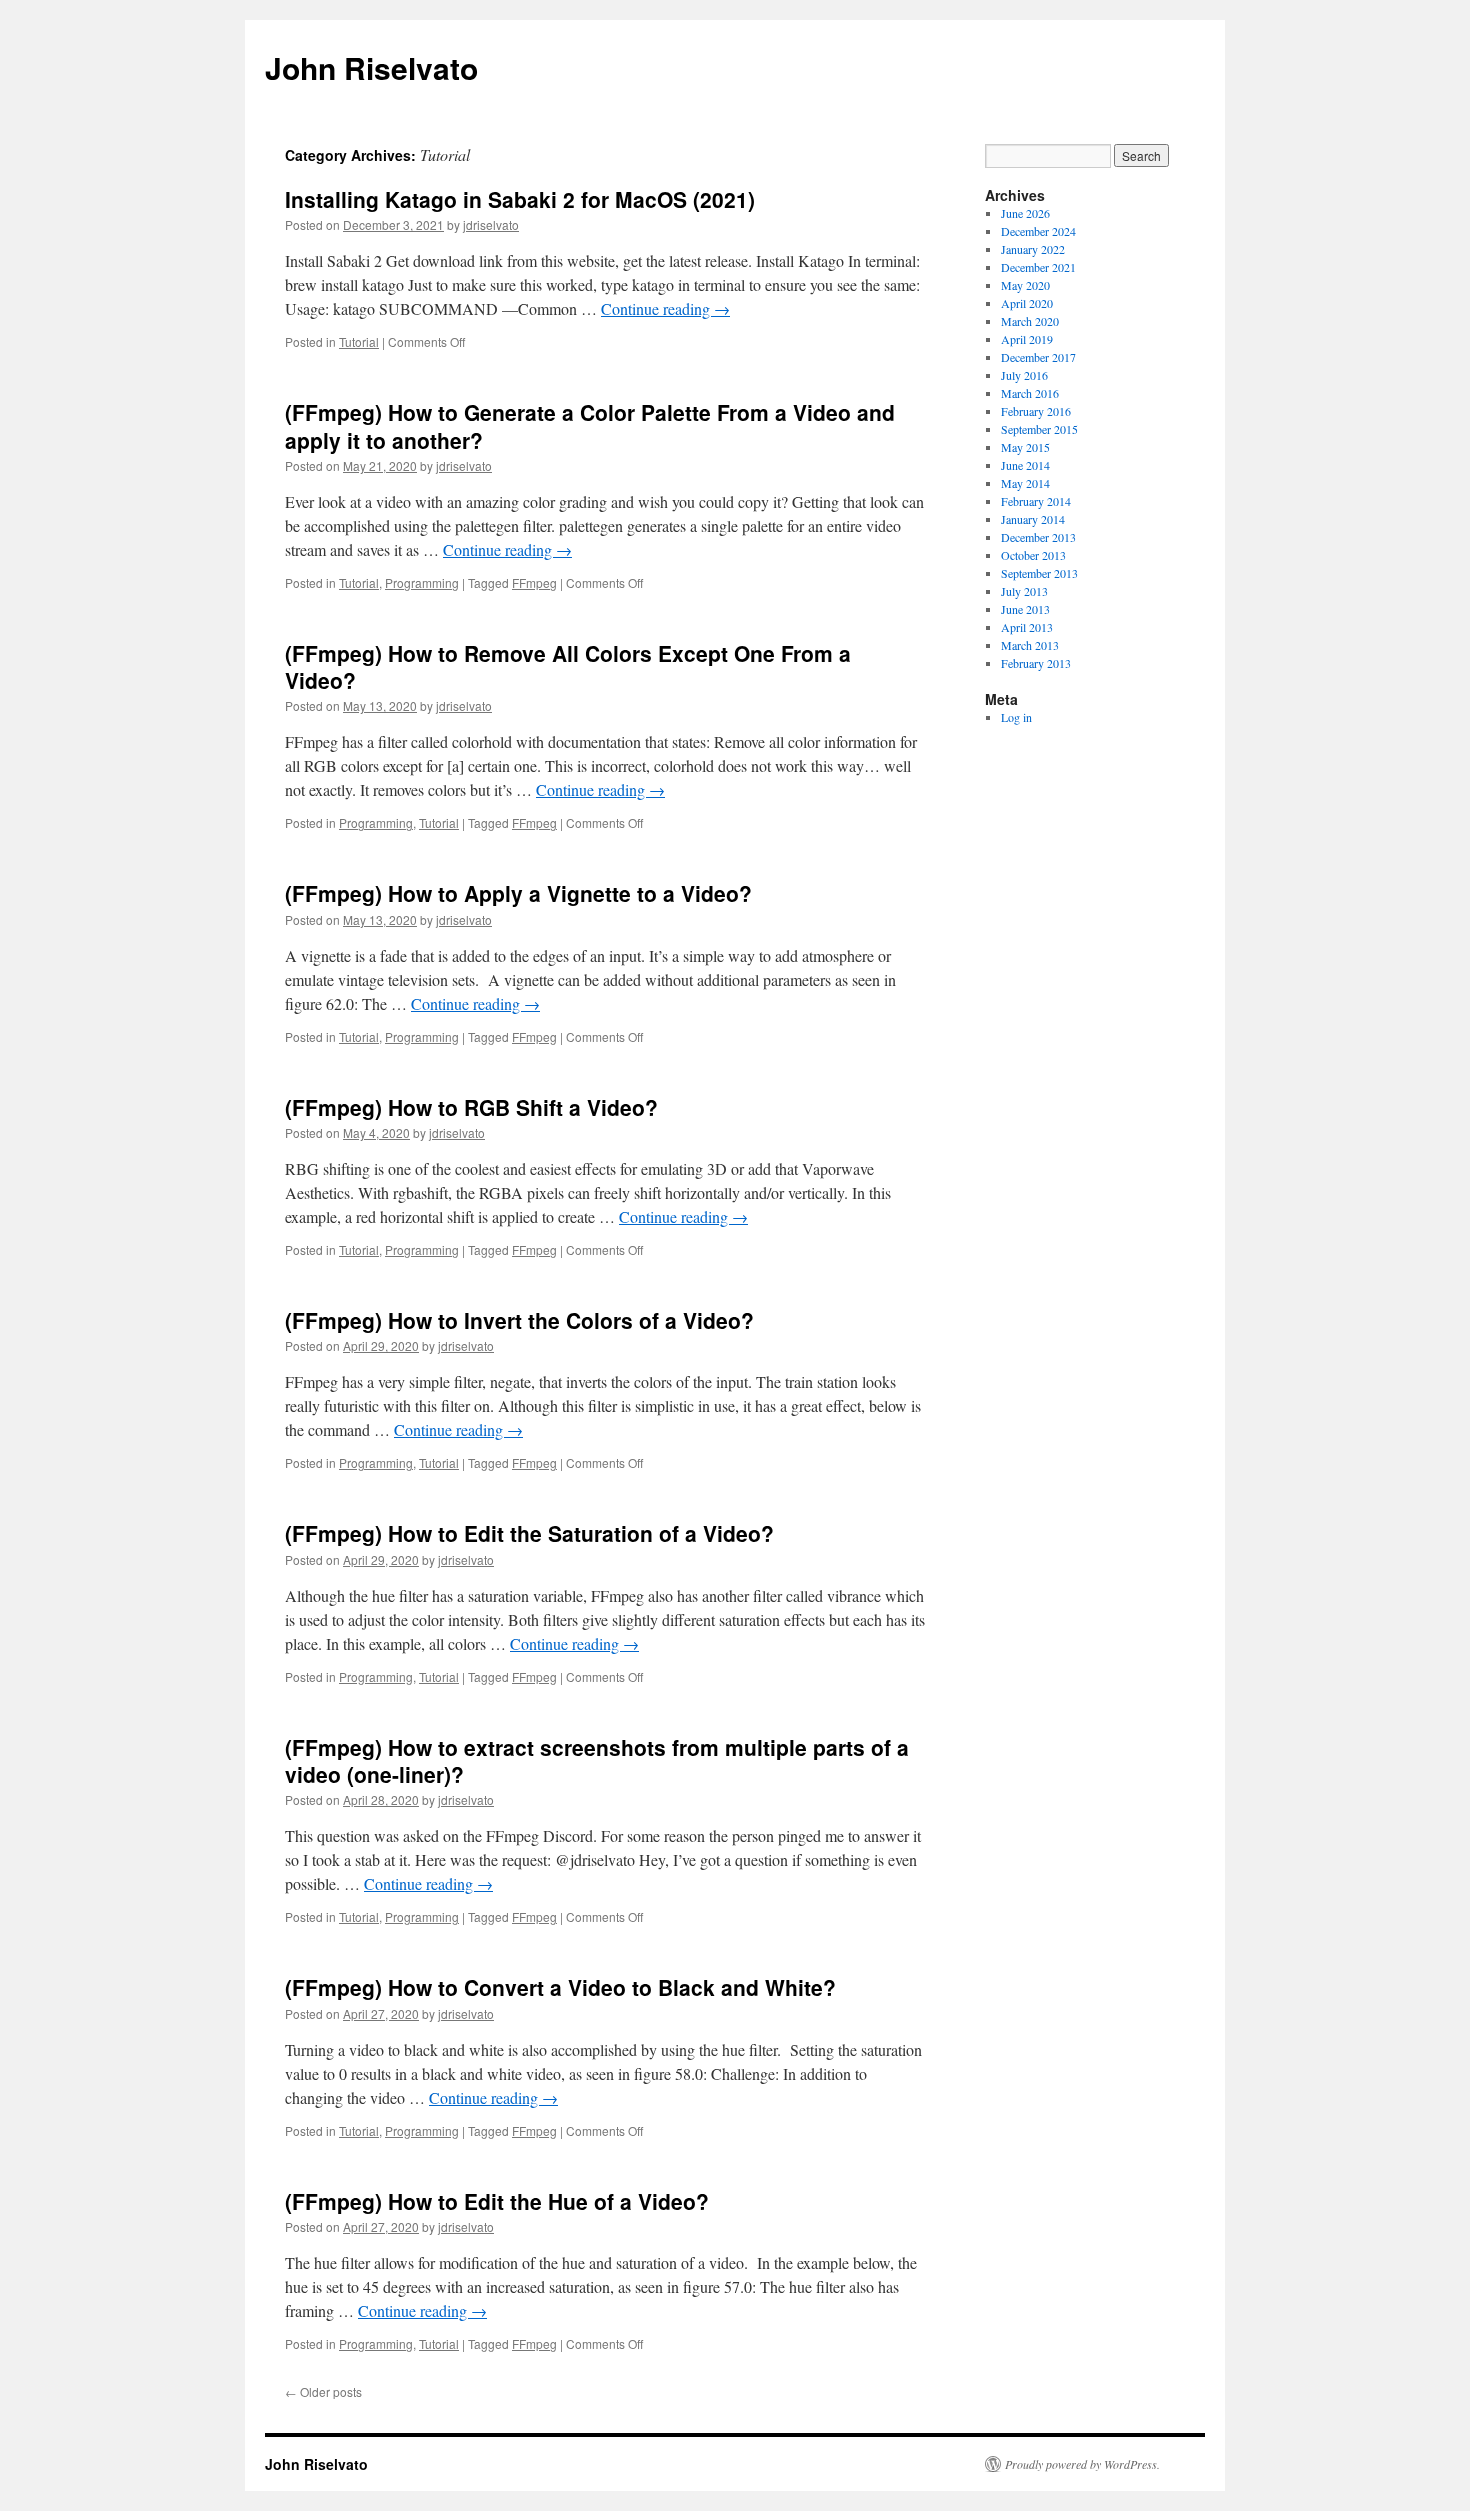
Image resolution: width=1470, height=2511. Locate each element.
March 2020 (1030, 321)
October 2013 (1033, 555)
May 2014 (1025, 483)
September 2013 (1039, 573)
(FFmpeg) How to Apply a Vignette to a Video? (518, 893)
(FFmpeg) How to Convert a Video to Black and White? (560, 1987)
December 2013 (1038, 537)
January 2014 (1033, 519)
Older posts (323, 2391)
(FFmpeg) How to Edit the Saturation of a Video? (529, 1533)
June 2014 (1025, 465)
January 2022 (1033, 249)
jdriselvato (491, 224)
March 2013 (1030, 645)
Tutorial (359, 341)
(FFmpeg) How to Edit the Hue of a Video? (497, 2201)
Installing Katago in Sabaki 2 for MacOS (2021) (520, 199)
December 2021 (1038, 267)
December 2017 (1038, 357)
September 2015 (1039, 429)
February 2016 (1036, 411)
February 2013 (1036, 663)
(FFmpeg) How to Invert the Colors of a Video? (519, 1320)
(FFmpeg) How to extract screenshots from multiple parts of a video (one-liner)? (597, 1760)
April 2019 (1027, 339)
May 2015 (1025, 447)
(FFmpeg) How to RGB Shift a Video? (471, 1107)
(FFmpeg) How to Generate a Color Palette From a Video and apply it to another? (590, 425)
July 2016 (1024, 375)
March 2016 (1030, 393)
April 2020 (1027, 303)
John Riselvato (371, 67)
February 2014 (1036, 501)
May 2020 (1025, 285)
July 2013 (1024, 591)
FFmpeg (534, 582)
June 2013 (1025, 609)
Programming (422, 582)
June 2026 (1025, 213)
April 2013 (1027, 627)
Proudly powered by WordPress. (1082, 2464)
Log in (1016, 717)
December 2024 (1038, 231)
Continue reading (665, 308)
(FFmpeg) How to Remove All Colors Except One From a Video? (568, 666)
